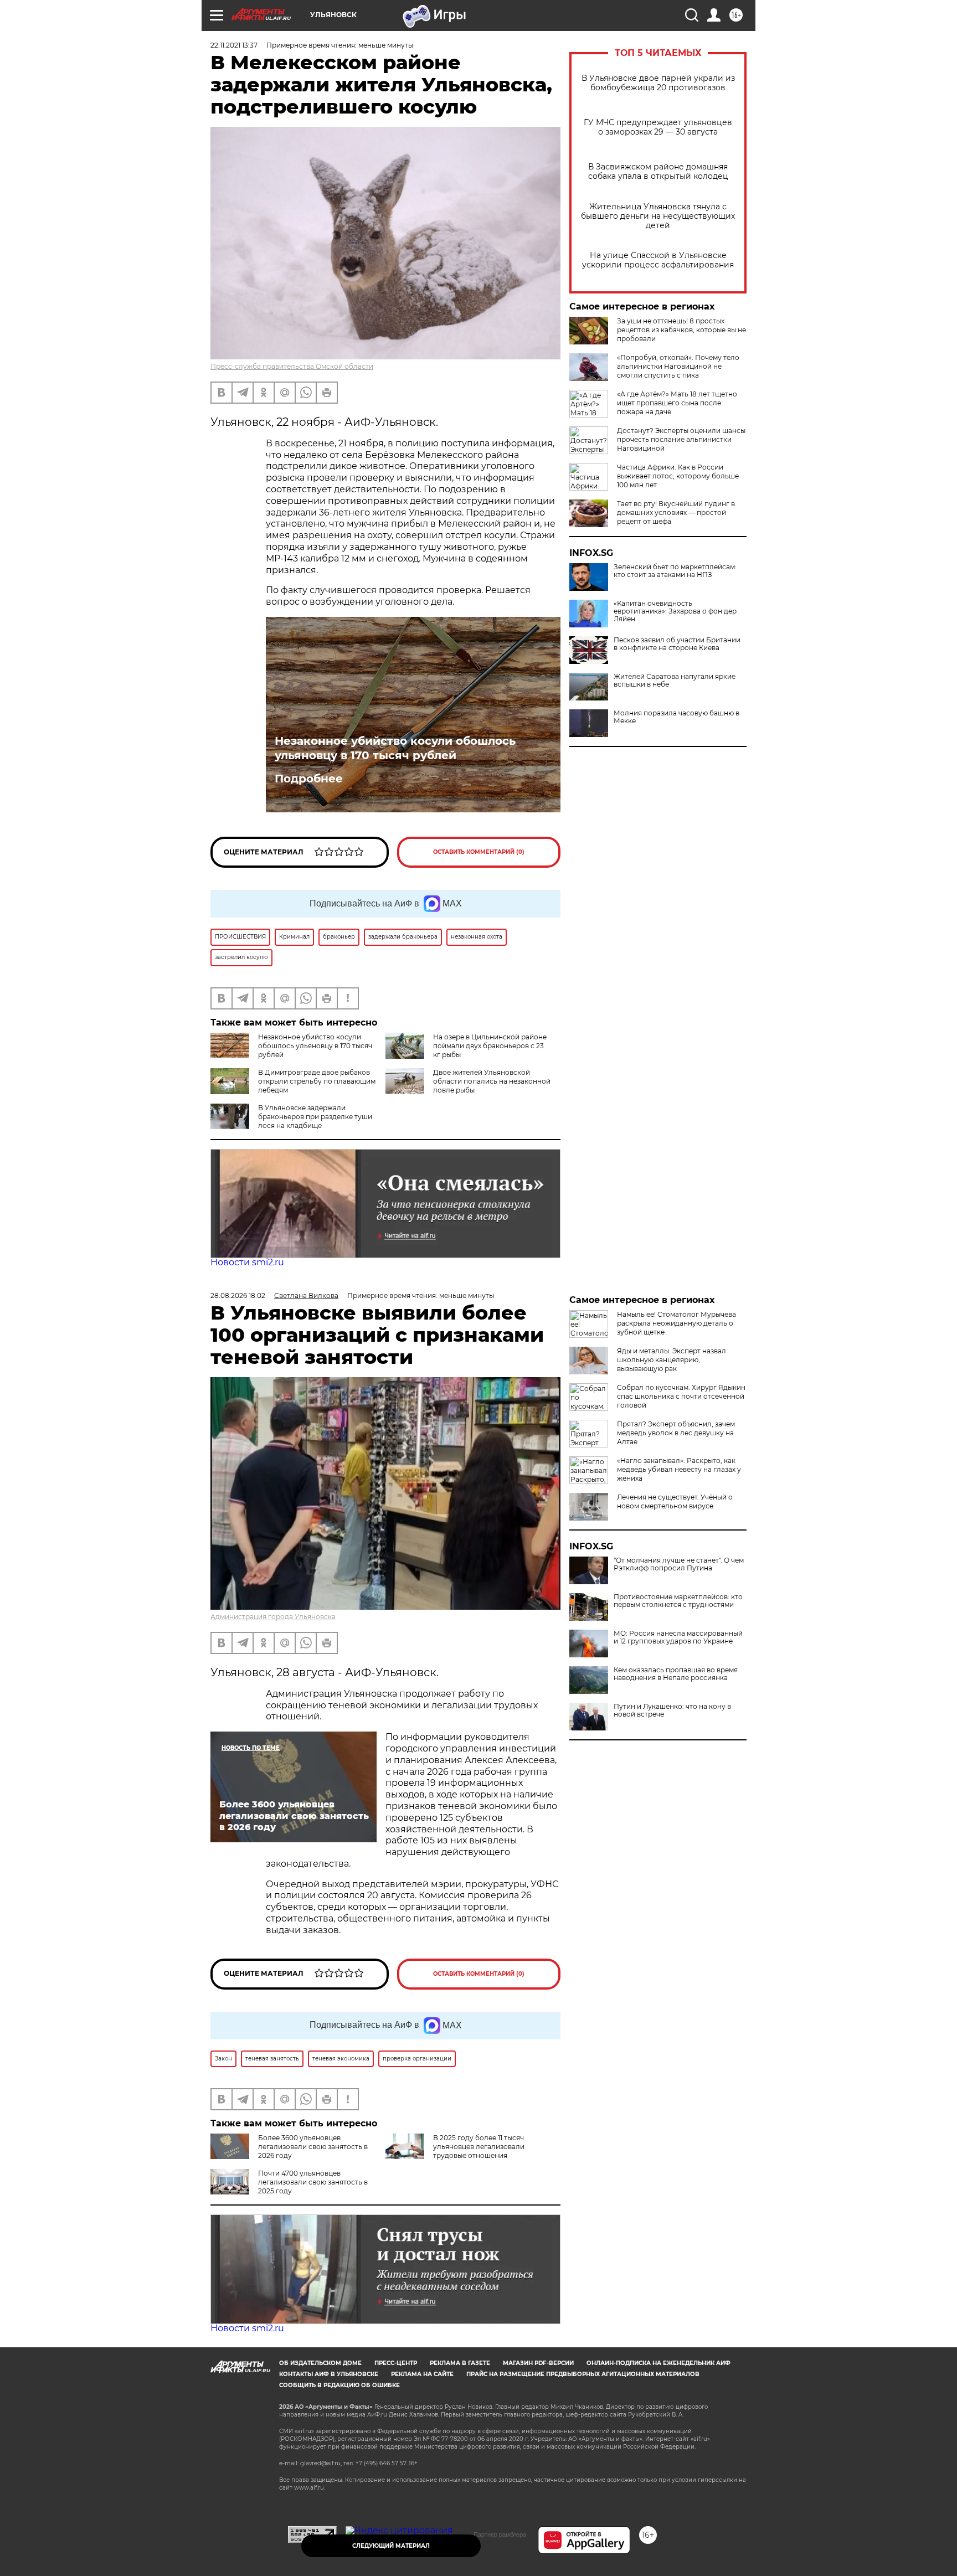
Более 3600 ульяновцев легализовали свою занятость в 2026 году (313, 2147)
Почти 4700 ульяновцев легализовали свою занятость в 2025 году (313, 2182)
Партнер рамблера (500, 2534)
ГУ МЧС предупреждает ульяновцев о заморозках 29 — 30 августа (658, 127)
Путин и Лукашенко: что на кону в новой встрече (672, 1711)
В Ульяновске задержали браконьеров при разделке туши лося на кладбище (315, 1117)
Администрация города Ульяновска (273, 1617)
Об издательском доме (320, 2363)
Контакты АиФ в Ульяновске (329, 2374)
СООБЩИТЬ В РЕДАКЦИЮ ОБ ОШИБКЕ (339, 2385)
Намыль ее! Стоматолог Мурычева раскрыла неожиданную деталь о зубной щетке (676, 1323)
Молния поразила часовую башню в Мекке (676, 717)
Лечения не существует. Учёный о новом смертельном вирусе (675, 1501)
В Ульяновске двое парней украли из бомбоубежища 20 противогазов (658, 83)
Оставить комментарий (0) (479, 852)
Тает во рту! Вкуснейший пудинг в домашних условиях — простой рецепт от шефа (676, 512)
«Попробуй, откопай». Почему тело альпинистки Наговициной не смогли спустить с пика (678, 366)
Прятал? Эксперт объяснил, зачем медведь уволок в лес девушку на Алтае (676, 1433)
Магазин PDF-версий (538, 2363)
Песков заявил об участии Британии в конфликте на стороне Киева (677, 644)
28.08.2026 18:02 (238, 1295)
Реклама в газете (460, 2363)
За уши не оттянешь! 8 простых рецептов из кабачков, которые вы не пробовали (681, 330)
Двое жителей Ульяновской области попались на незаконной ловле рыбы (492, 1081)
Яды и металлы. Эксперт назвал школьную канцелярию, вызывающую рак (672, 1360)
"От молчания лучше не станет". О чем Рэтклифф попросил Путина (679, 1564)
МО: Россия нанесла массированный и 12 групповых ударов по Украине (678, 1637)
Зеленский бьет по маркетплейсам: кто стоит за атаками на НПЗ (675, 571)
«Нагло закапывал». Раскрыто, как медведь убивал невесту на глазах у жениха (679, 1469)
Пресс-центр (396, 2363)
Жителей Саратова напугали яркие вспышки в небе (675, 681)
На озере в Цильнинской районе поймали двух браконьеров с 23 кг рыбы (490, 1046)
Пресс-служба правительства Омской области (292, 366)
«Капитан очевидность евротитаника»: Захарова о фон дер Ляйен (675, 611)
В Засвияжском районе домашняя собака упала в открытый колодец (658, 172)
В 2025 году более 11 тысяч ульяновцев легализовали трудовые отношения (479, 2147)
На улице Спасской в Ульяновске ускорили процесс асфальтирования (658, 260)
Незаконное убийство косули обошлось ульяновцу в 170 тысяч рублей (395, 748)
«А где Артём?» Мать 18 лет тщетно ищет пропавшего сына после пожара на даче (677, 403)
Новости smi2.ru (247, 1262)
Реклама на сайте (422, 2374)
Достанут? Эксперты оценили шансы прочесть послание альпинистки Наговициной (681, 439)
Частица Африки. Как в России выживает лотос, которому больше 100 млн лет (678, 476)
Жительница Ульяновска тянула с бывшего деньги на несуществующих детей (658, 216)
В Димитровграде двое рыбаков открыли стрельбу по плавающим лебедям (317, 1081)
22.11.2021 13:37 (234, 45)
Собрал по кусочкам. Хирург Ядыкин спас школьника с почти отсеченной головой (681, 1396)
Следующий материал (391, 2546)
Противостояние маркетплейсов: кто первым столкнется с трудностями (678, 1601)
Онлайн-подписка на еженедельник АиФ (658, 2363)
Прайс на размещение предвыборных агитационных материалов (583, 2374)
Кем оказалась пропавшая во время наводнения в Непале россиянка (676, 1674)
